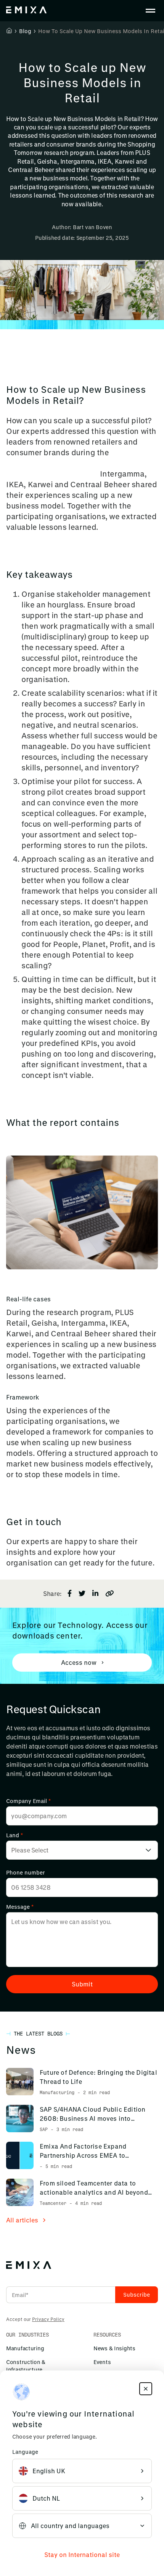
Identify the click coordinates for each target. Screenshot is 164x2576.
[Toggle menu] (150, 11)
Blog (25, 31)
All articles (22, 2220)
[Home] (9, 30)
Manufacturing (25, 2348)
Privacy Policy (48, 2319)
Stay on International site (82, 2554)
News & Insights (114, 2348)
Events (102, 2362)
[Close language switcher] (146, 2389)
